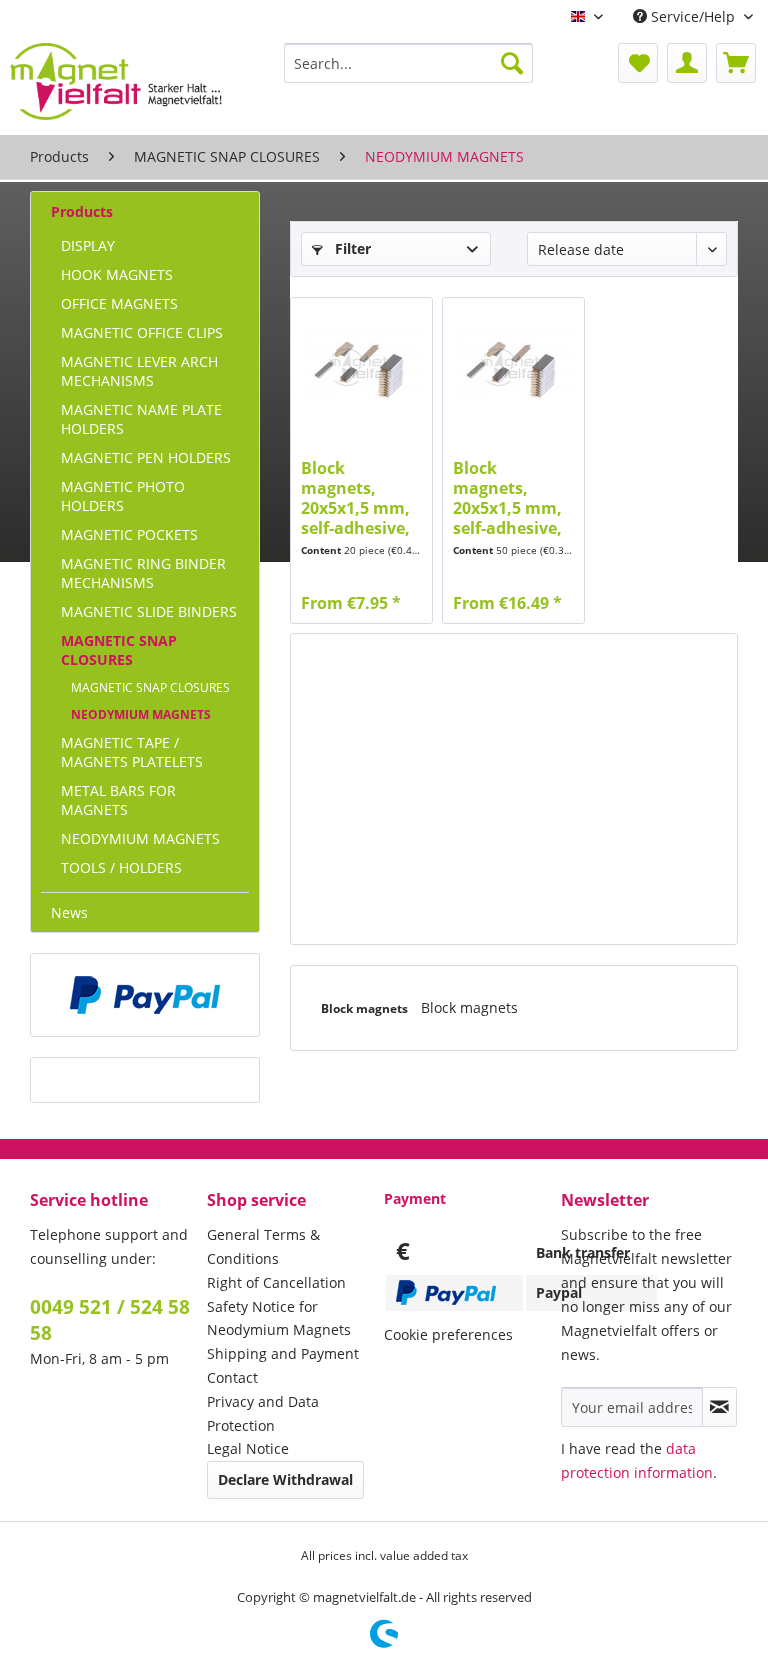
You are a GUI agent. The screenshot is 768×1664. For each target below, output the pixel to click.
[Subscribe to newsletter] (719, 1407)
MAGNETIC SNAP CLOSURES (119, 650)
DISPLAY (88, 245)
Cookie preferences (448, 1334)
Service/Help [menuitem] (693, 16)
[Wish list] (638, 63)
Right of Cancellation (276, 1282)
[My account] (687, 63)
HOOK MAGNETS (117, 274)
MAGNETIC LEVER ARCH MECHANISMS (139, 371)
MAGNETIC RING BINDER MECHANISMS (143, 573)
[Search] (512, 63)
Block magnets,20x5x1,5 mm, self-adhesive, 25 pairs (507, 498)
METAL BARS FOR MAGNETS (118, 800)
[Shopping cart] (736, 63)
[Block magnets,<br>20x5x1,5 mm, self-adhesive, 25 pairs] (513, 368)
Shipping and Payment (283, 1353)
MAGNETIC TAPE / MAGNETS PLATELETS (132, 752)
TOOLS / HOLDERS (121, 867)
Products (82, 211)
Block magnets (366, 1008)
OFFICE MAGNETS (119, 303)
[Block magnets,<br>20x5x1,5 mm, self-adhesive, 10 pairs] (361, 368)
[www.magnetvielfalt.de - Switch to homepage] (116, 84)
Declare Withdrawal (285, 1479)
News (69, 912)
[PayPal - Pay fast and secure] (145, 995)
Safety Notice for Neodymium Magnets (279, 1318)
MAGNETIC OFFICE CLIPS (142, 332)
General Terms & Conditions (263, 1246)
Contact (232, 1377)
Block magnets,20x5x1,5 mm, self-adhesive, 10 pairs (355, 498)
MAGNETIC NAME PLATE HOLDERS (141, 419)
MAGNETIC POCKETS (129, 534)
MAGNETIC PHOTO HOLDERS (123, 496)
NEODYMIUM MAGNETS (141, 714)
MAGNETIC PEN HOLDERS (146, 457)
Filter (351, 248)
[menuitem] (409, 63)
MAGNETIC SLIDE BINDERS (149, 611)
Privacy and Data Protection (263, 1413)
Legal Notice (248, 1448)
